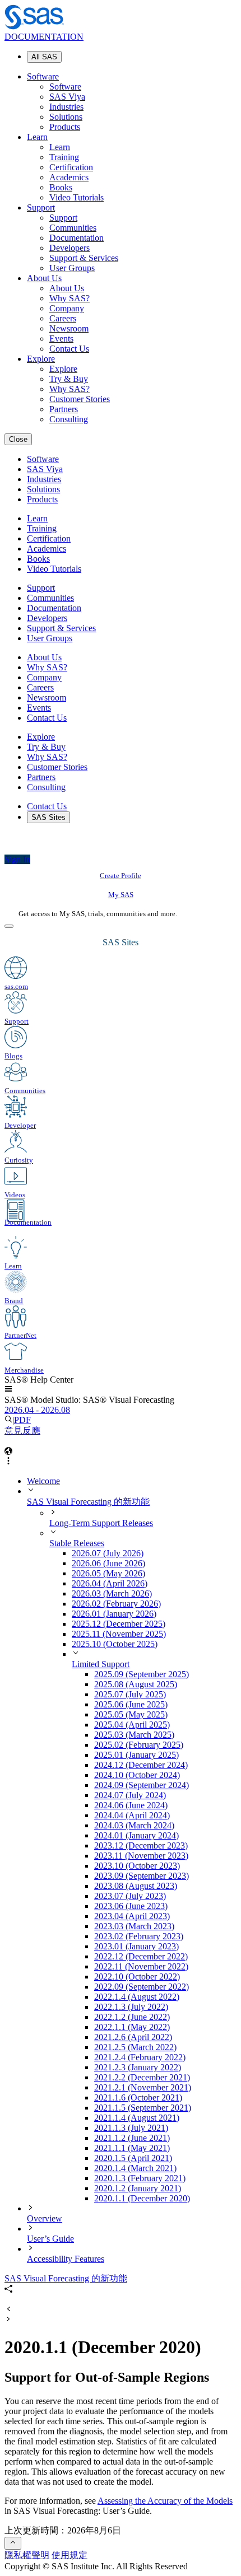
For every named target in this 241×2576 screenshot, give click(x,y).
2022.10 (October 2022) (137, 1977)
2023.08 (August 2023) (136, 1886)
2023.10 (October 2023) (137, 1866)
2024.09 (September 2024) (142, 1785)
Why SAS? (69, 298)
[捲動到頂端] (13, 2543)
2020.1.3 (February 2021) (140, 2178)
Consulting (69, 419)
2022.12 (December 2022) (141, 1956)
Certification (71, 167)
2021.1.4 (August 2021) (137, 2118)
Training (64, 157)
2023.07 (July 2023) (130, 1896)
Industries (66, 107)
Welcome (43, 1481)
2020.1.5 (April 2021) (133, 2158)
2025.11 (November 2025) (119, 1634)
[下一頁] (8, 2320)
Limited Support (101, 1664)
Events (61, 339)
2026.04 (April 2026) (110, 1583)
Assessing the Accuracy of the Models (165, 2501)
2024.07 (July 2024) (130, 1795)
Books (61, 187)
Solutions (66, 117)
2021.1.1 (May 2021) (132, 2148)
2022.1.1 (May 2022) (132, 2027)
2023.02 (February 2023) (139, 1936)
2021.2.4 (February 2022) (140, 2057)
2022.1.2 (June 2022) (132, 2017)
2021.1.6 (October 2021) (138, 2097)
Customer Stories (80, 399)
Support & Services (84, 258)
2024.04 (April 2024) (132, 1815)
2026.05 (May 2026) (108, 1573)
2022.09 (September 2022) (142, 1987)
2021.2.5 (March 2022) (135, 2047)
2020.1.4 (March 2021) (135, 2168)
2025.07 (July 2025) (130, 1694)
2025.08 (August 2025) (136, 1684)
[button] (8, 1390)
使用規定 (69, 2555)
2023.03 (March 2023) (134, 1926)
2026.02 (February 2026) (116, 1604)
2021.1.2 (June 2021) (132, 2138)
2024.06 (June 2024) (131, 1805)
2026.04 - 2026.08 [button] (37, 1410)
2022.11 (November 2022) (141, 1966)
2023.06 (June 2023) (131, 1906)
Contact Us (69, 349)
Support (41, 207)
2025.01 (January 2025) (136, 1755)
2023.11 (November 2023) (141, 1856)
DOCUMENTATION (44, 37)
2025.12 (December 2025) (119, 1624)
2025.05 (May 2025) (131, 1714)
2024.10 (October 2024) (137, 1775)
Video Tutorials (77, 197)
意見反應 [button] (22, 1431)
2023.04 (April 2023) (132, 1916)
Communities (73, 228)
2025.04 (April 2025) (132, 1725)
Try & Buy (69, 379)
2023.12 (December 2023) (141, 1845)
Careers (63, 318)
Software (43, 76)
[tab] (165, 2199)
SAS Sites (48, 817)
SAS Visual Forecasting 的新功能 (88, 1502)
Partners (64, 409)
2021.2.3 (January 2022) (138, 2067)
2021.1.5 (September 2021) (143, 2108)
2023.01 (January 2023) (136, 1946)
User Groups (72, 268)
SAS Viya (67, 97)
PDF (22, 1420)
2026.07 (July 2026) (108, 1553)
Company (67, 308)
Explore (41, 359)
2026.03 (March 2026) (112, 1593)
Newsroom (69, 328)
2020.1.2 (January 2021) (138, 2188)
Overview (45, 2218)
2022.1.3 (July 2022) (131, 2007)
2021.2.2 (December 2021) (142, 2077)
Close (18, 439)
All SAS (44, 57)
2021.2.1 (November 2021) (143, 2087)
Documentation (77, 238)
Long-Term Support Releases (101, 1523)
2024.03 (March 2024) (134, 1825)
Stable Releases (77, 1543)
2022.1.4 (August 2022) (137, 1997)
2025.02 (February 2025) (139, 1745)
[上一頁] (8, 2310)
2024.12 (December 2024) (141, 1765)
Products (65, 127)
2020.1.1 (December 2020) (142, 2198)
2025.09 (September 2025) (142, 1674)
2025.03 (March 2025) (134, 1735)
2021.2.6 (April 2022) (133, 2037)
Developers (69, 248)
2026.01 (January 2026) (114, 1614)
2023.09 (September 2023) (142, 1876)
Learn (37, 137)
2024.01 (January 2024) (136, 1835)
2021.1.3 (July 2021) (131, 2128)
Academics (69, 177)
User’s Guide (50, 2239)
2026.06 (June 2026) (108, 1563)
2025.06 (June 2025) (131, 1704)
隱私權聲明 (27, 2555)
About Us (44, 278)
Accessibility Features (66, 2259)
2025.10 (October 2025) (115, 1644)
